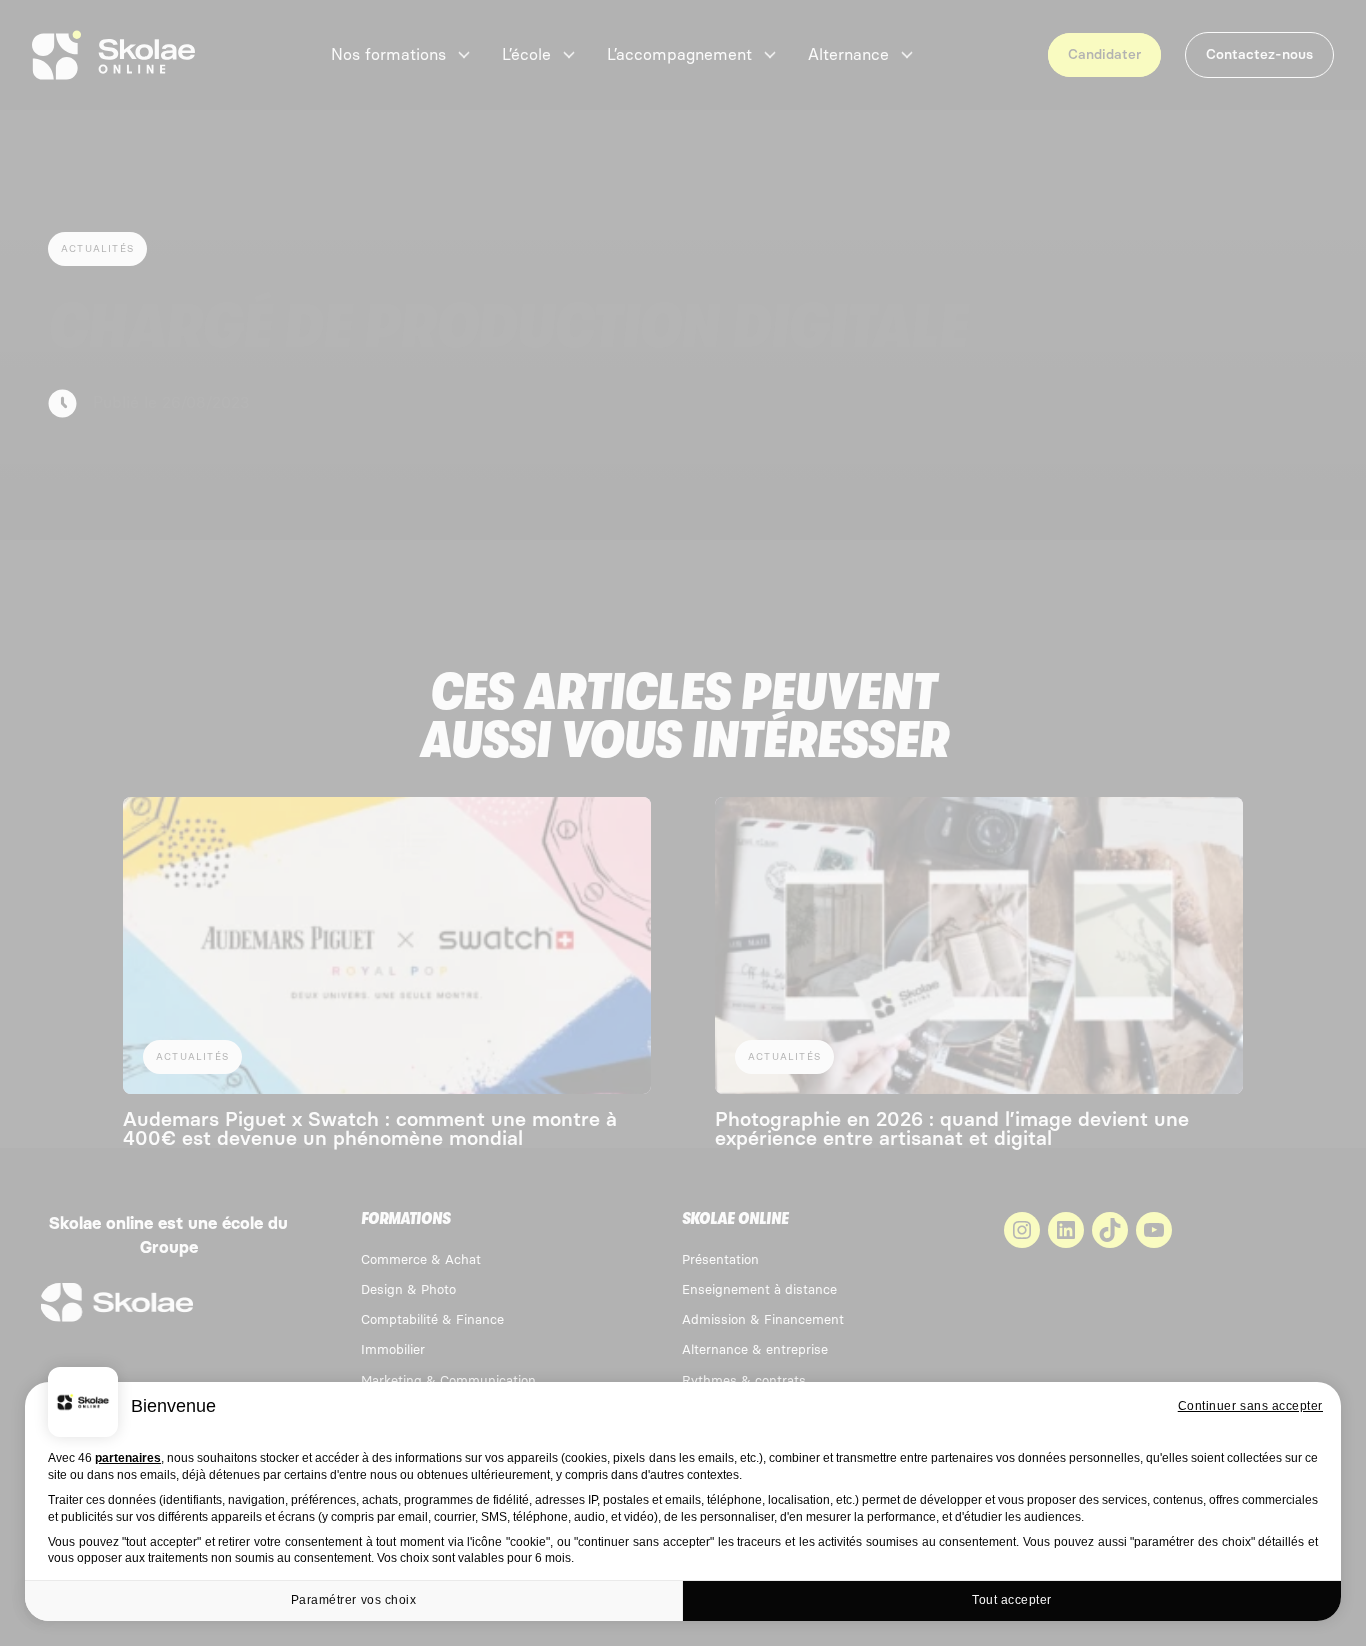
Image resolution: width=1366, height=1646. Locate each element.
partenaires (128, 1458)
